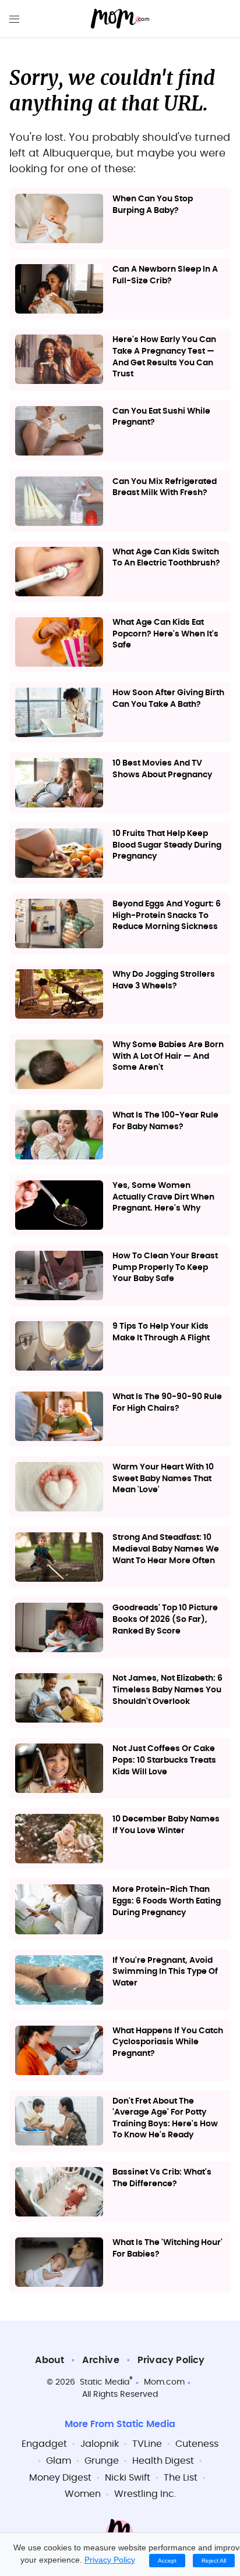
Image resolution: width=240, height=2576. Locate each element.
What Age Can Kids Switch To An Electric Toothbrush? (166, 558)
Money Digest (60, 2478)
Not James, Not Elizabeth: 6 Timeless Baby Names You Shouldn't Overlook (167, 1690)
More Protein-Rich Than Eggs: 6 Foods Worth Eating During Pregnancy (167, 1901)
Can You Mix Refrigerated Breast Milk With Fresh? (165, 488)
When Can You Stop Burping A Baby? (153, 205)
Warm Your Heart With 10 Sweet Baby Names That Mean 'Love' (163, 1479)
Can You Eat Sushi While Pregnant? (161, 417)
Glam (59, 2461)
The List (181, 2478)
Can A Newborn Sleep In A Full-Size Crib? (165, 275)
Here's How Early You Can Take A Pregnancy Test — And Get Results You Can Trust (164, 357)
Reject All (214, 2561)
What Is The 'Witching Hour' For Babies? (167, 2248)
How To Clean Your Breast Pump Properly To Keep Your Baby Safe (165, 1267)
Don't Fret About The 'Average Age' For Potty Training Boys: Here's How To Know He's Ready (165, 2118)
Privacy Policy (171, 2360)
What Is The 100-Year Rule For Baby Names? (165, 1121)
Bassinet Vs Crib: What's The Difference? (162, 2178)
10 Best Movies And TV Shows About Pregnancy (162, 769)
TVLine (147, 2444)
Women (83, 2494)
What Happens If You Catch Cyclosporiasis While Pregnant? (168, 2042)
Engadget (44, 2444)
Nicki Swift (128, 2478)
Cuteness (197, 2444)
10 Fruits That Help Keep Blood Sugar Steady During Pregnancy (167, 845)
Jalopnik (100, 2444)
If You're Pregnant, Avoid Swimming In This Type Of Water (165, 1972)
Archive (100, 2360)
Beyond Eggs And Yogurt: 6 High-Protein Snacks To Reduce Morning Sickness (167, 915)
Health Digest (163, 2461)
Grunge (102, 2461)
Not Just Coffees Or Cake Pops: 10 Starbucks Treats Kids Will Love (164, 1760)
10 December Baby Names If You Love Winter (166, 1825)
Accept (167, 2561)
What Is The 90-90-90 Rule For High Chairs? (167, 1403)
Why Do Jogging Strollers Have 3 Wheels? (164, 980)
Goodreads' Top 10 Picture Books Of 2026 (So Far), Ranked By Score (165, 1619)
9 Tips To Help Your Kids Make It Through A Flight (161, 1332)
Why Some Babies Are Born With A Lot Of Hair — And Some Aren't (168, 1056)
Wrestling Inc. (145, 2494)
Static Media (105, 2382)
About (50, 2360)
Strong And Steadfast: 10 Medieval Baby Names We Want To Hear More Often (166, 1549)
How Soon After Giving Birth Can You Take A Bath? (168, 699)
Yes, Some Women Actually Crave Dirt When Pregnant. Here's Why (163, 1197)
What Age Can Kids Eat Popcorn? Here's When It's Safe (165, 634)
